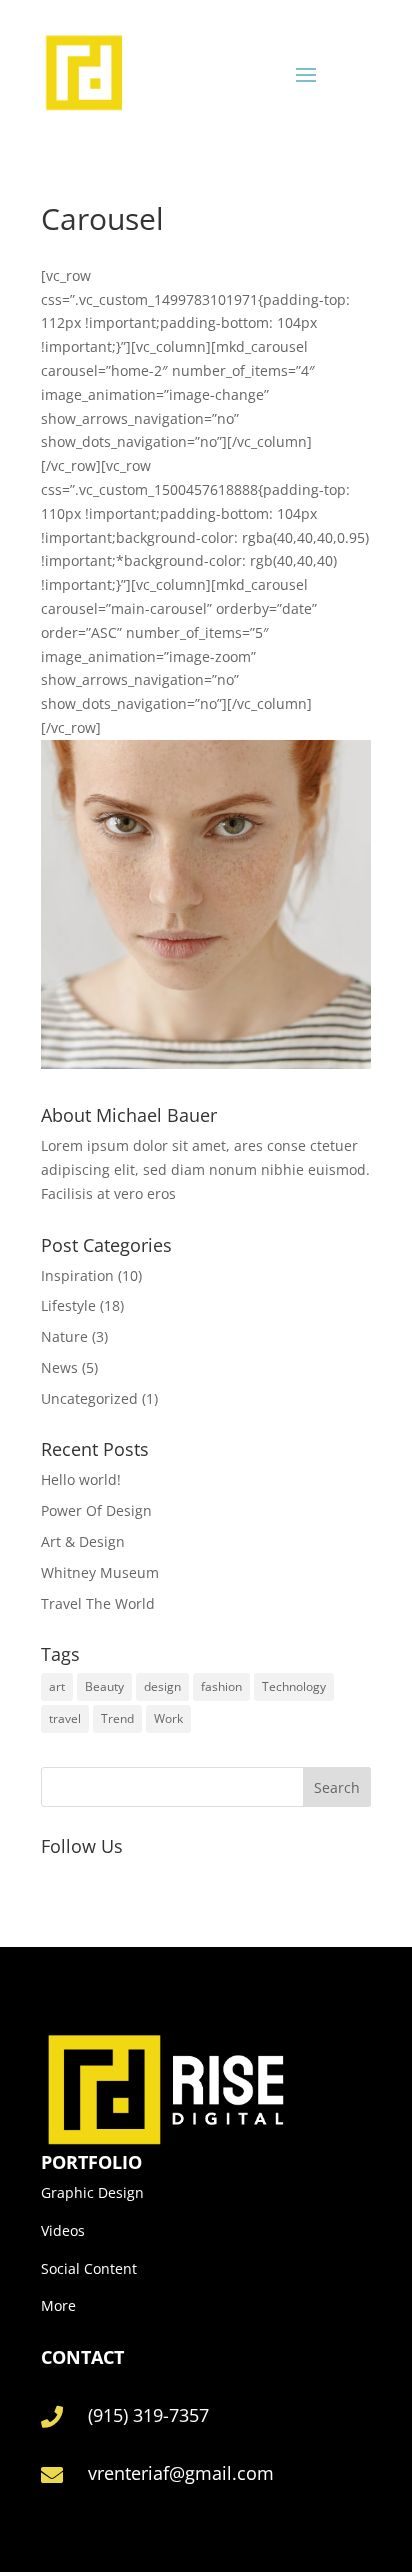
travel (65, 1718)
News (59, 1367)
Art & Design (83, 1541)
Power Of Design (96, 1510)
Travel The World (98, 1603)
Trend (117, 1718)
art (57, 1686)
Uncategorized (89, 1398)
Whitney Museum (100, 1572)
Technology (294, 1686)
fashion (221, 1686)
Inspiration (77, 1275)
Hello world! (81, 1479)
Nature (64, 1336)
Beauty (104, 1686)
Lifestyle (68, 1305)
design (162, 1686)
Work (168, 1718)
